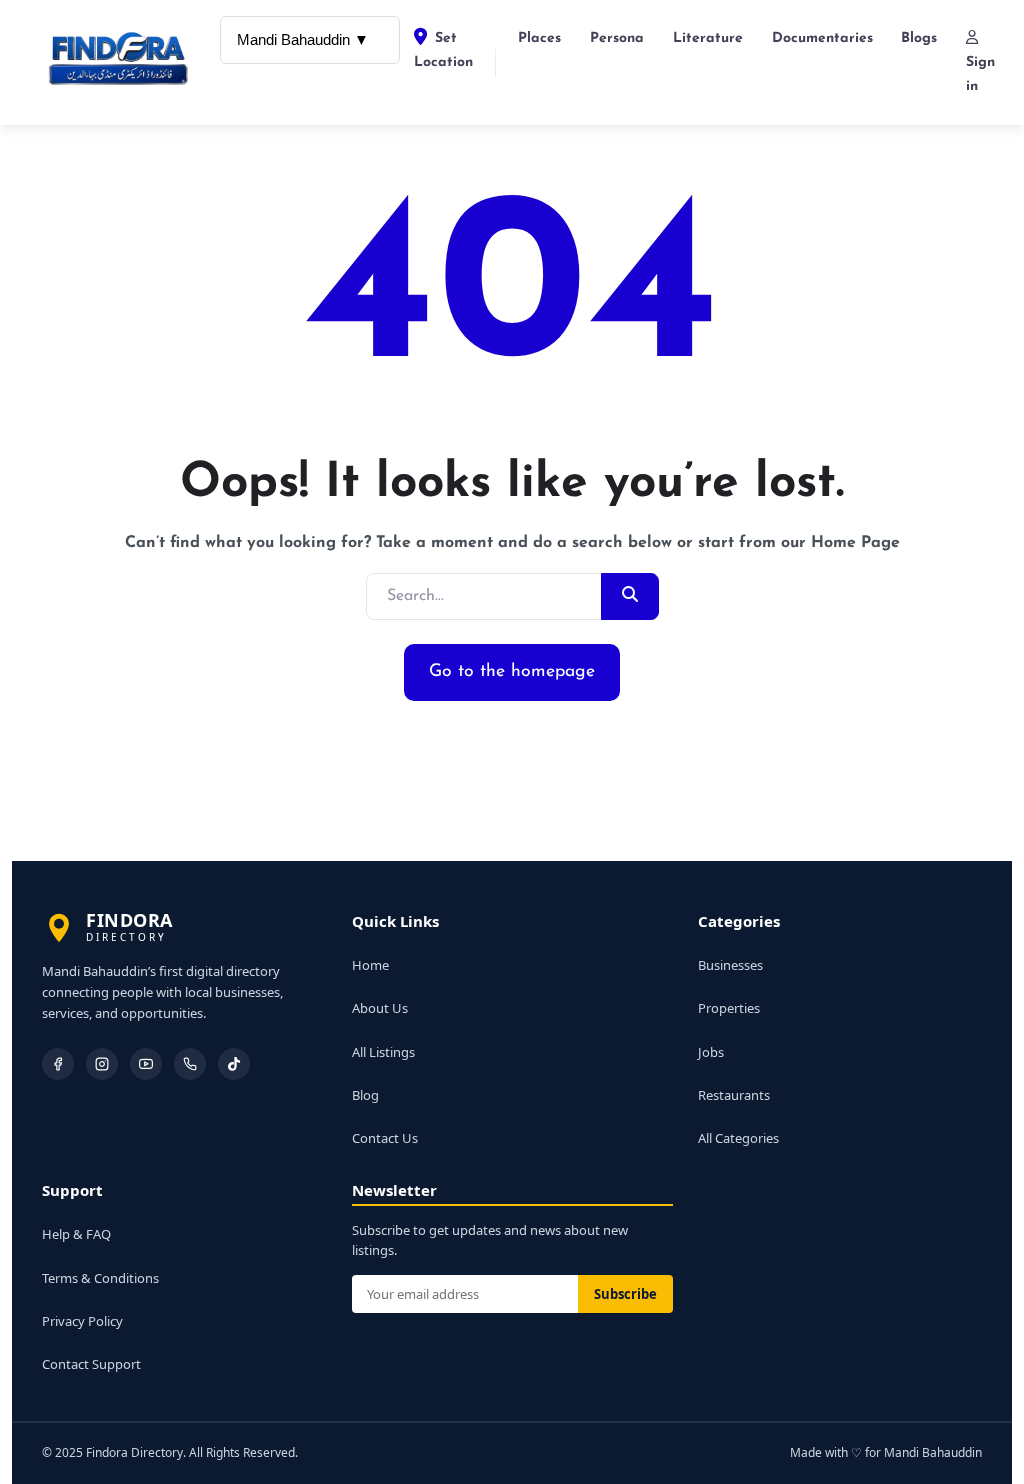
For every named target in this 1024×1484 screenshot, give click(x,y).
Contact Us (385, 1138)
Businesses (730, 965)
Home (370, 965)
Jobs (711, 1052)
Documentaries (822, 38)
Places (539, 38)
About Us (380, 1008)
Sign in (980, 74)
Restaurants (734, 1095)
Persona (617, 38)
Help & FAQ (76, 1234)
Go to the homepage (512, 671)
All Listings (383, 1052)
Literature (708, 38)
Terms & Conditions (100, 1278)
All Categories (738, 1138)
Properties (729, 1008)
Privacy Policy (82, 1321)
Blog (365, 1095)
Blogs (919, 38)
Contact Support (91, 1364)
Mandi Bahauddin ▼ (303, 39)
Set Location (443, 50)
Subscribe (625, 1294)
